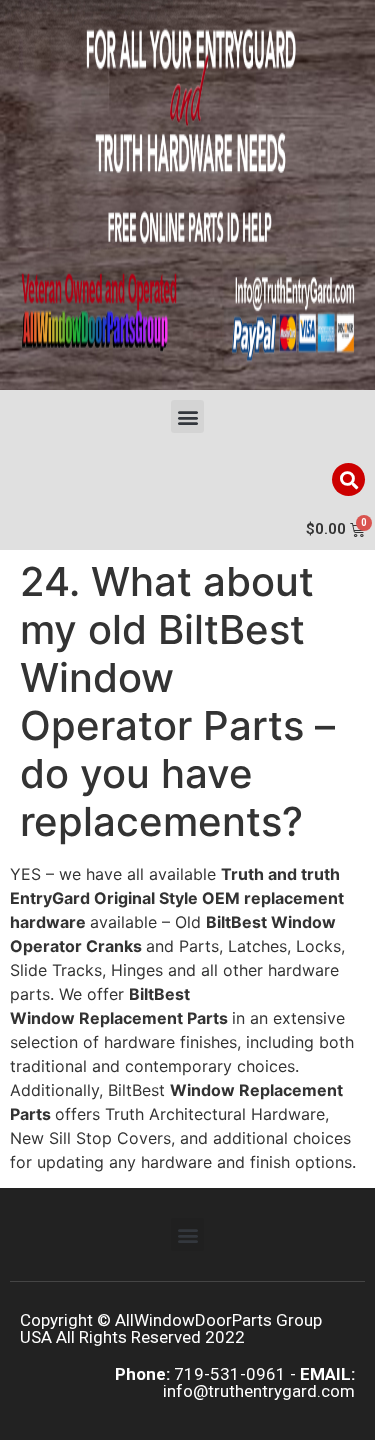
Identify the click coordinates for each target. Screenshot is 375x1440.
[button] (187, 416)
